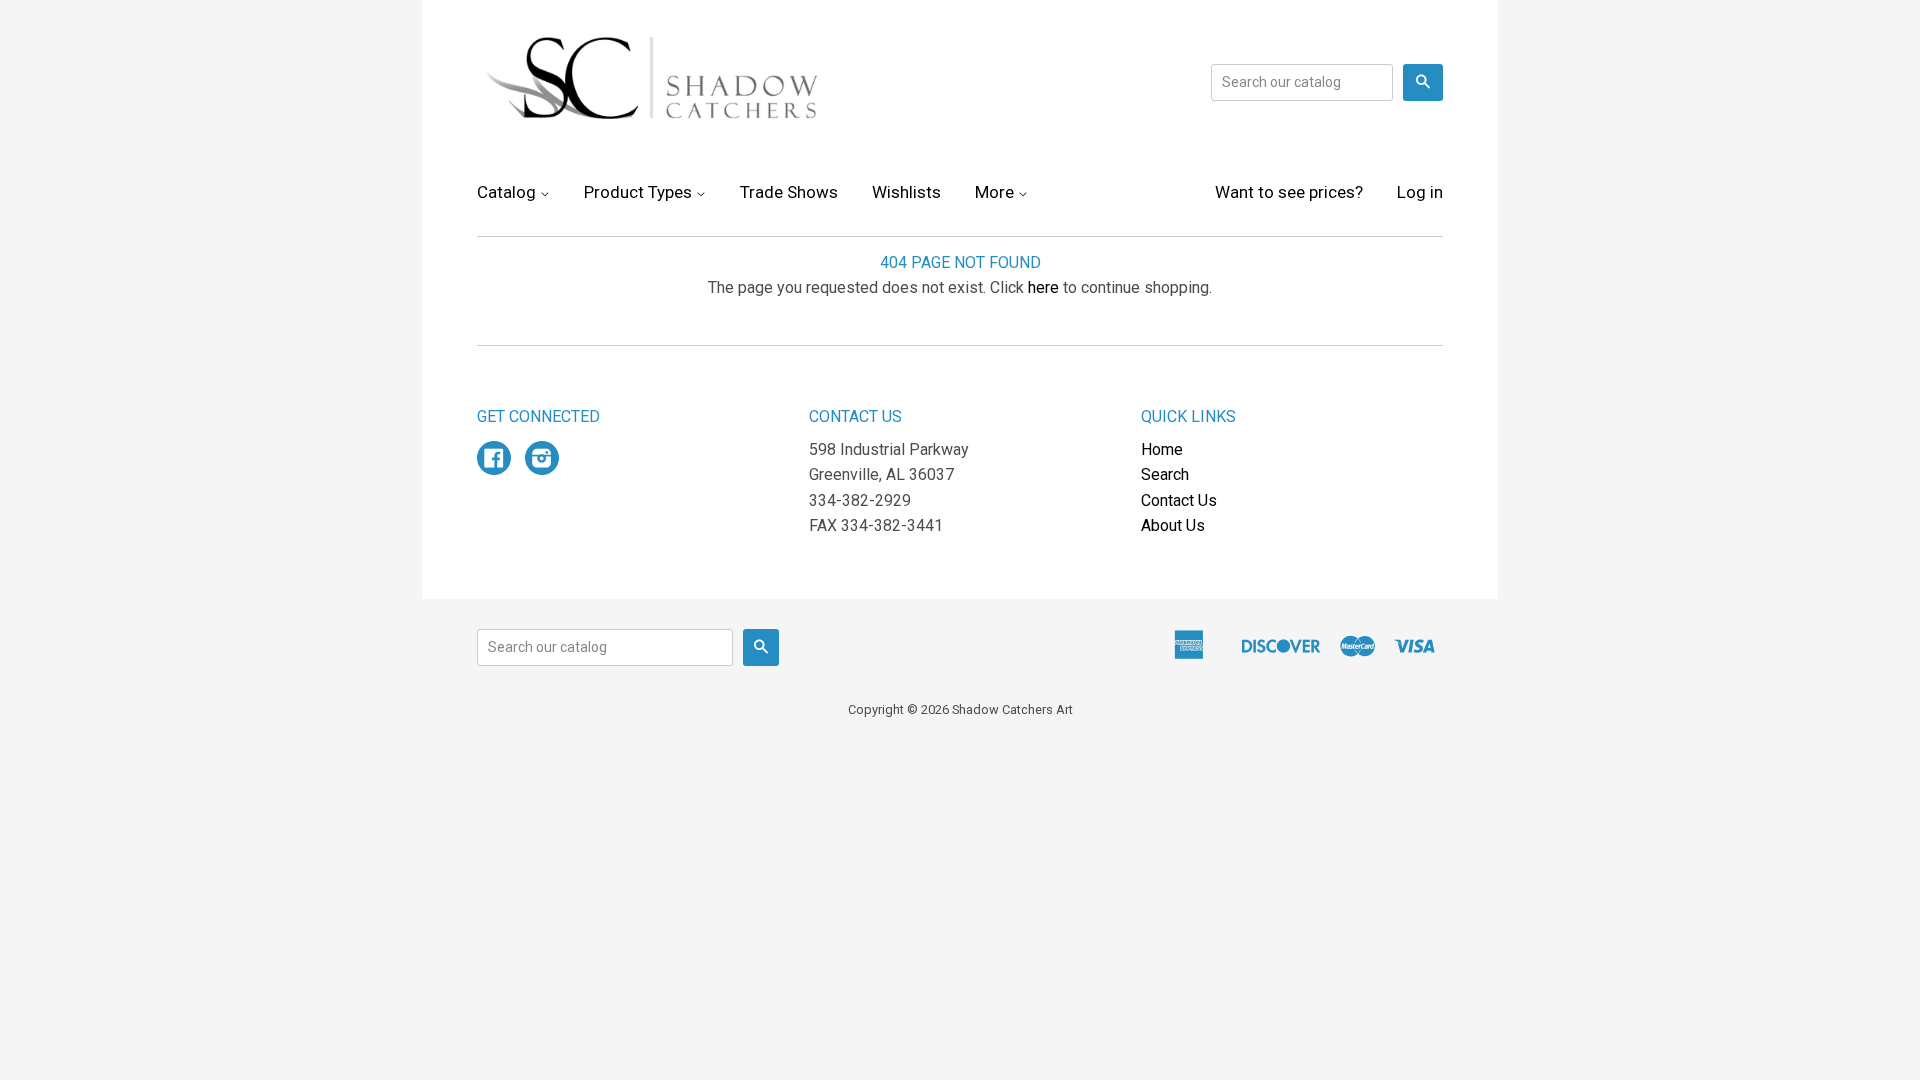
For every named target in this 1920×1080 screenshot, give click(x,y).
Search (1165, 474)
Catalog (508, 192)
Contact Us (1179, 500)
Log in (1420, 192)
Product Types (640, 192)
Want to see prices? (1289, 192)
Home (1162, 449)
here (1043, 287)
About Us (1173, 525)
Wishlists (906, 192)
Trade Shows (789, 192)
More (996, 192)
